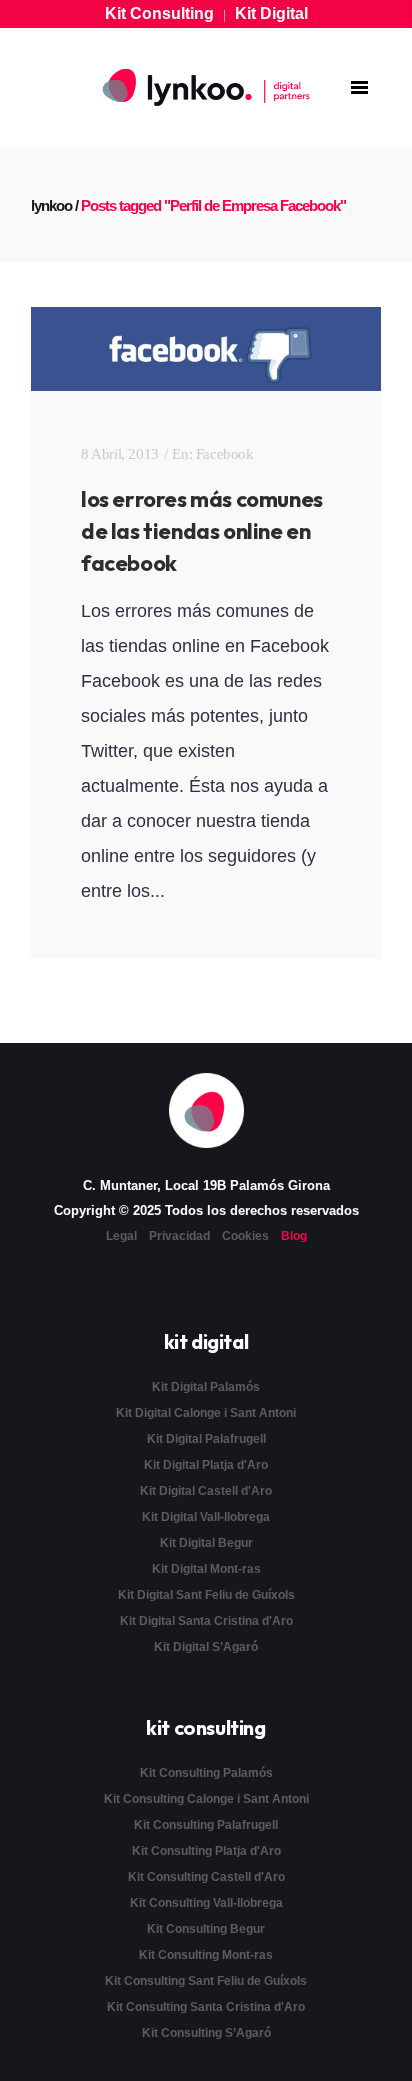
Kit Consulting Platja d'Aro (206, 1851)
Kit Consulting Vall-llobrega (206, 1903)
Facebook (225, 454)
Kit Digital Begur (206, 1543)
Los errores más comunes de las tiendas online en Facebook (202, 531)
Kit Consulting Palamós (206, 1773)
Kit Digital (271, 13)
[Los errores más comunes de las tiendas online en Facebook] (206, 349)
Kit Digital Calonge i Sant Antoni (206, 1413)
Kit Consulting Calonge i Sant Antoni (206, 1799)
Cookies (245, 1236)
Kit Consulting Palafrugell (206, 1825)
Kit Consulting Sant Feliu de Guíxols (206, 1981)
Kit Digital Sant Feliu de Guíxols (206, 1595)
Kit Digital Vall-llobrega (206, 1517)
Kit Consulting (159, 13)
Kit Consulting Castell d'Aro (206, 1877)
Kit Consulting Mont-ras (206, 1955)
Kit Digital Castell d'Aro (206, 1491)
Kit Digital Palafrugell (206, 1439)
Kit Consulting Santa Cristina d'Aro (206, 2007)
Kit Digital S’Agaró (206, 1647)
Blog (294, 1236)
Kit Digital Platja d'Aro (206, 1465)
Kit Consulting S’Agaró (206, 2033)
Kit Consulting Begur (206, 1929)
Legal (121, 1236)
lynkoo (51, 205)
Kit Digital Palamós (206, 1387)
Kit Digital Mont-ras (206, 1569)
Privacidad (179, 1236)
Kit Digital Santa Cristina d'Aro (206, 1621)
